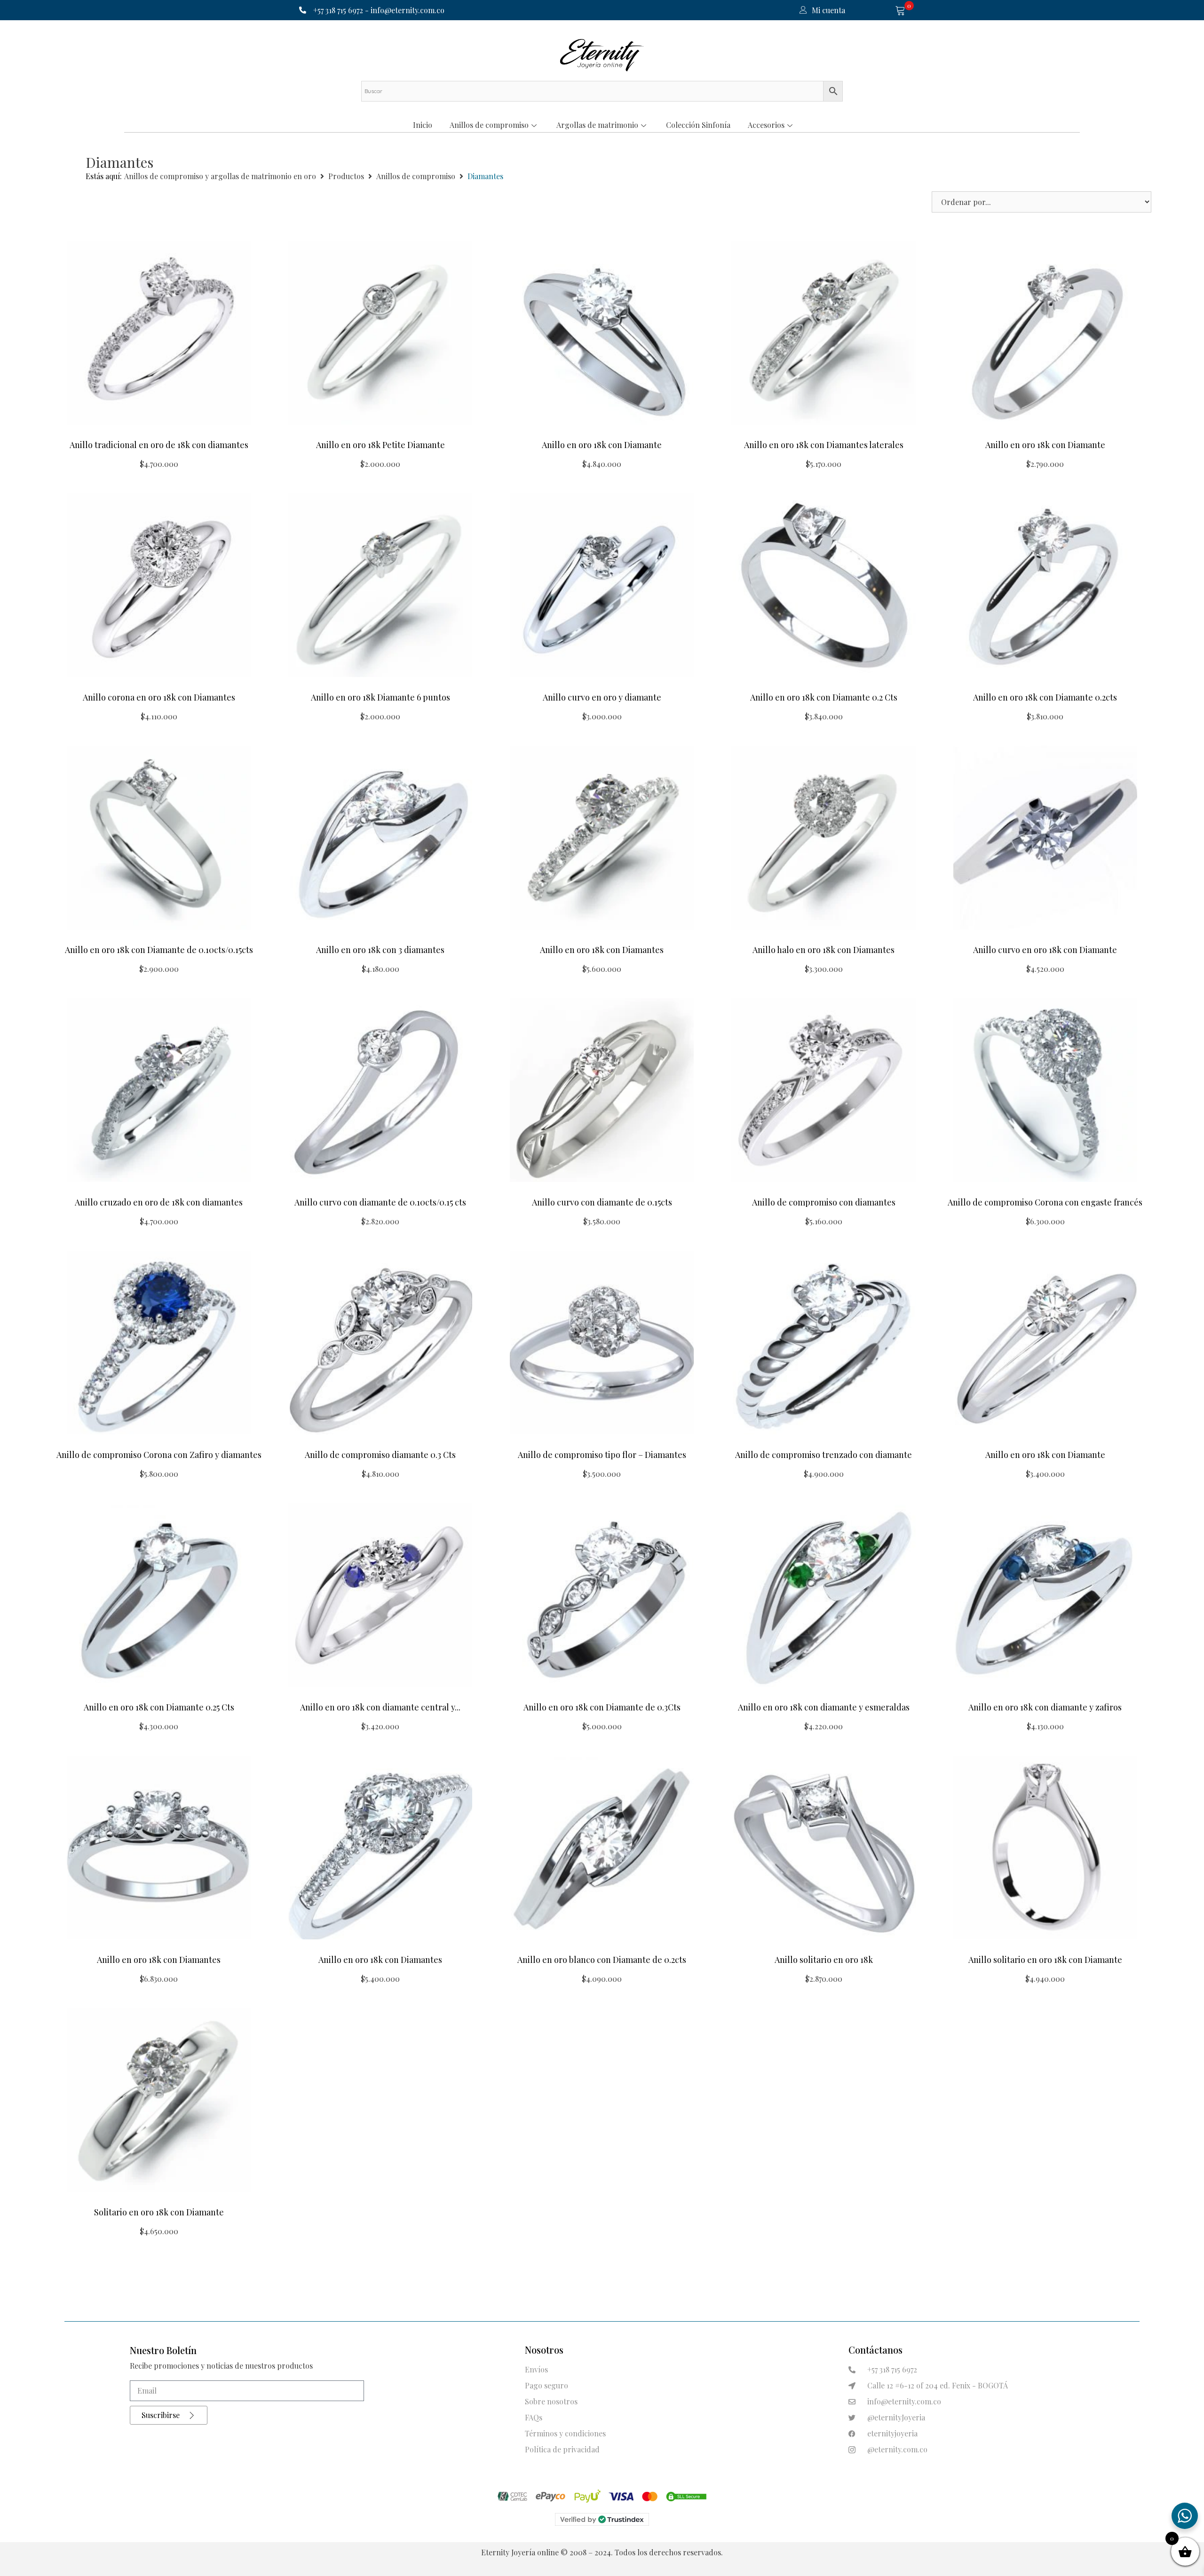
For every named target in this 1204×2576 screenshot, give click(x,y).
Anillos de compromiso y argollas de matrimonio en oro (220, 176)
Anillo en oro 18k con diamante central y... (380, 1707)
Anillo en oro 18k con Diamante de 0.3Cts (602, 1707)
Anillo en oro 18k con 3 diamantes (380, 950)
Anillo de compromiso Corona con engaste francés (1045, 1202)
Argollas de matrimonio (597, 125)
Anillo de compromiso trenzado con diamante (824, 1455)
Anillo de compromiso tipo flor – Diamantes (602, 1455)
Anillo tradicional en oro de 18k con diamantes (159, 445)
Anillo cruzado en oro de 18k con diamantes (159, 1202)
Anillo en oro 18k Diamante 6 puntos (380, 697)
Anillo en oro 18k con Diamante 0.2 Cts (824, 697)
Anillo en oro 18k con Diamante (602, 445)
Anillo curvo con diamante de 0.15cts (602, 1202)
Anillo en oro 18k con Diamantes (602, 950)
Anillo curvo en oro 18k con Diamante (1045, 950)
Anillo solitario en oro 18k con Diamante (1045, 1960)
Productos (346, 176)
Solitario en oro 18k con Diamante (159, 2212)
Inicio (423, 125)
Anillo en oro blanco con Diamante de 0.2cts (602, 1960)
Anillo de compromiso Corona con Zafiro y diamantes (159, 1455)
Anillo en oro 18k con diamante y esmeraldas (824, 1707)
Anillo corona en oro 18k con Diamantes (159, 697)
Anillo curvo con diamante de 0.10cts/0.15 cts (380, 1202)
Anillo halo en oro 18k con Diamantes (824, 950)
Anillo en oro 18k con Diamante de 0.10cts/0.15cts (159, 950)
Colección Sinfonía (698, 125)
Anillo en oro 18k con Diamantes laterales (824, 445)
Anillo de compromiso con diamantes (824, 1202)
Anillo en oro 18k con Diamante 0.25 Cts (159, 1707)
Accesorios (766, 125)
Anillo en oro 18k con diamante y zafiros (1045, 1707)
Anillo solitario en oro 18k (824, 1960)
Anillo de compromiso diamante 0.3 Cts (380, 1455)
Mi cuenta (828, 10)
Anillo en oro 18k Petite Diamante (380, 445)
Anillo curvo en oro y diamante (602, 697)
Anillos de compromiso (489, 125)
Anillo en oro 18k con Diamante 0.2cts (1045, 697)
